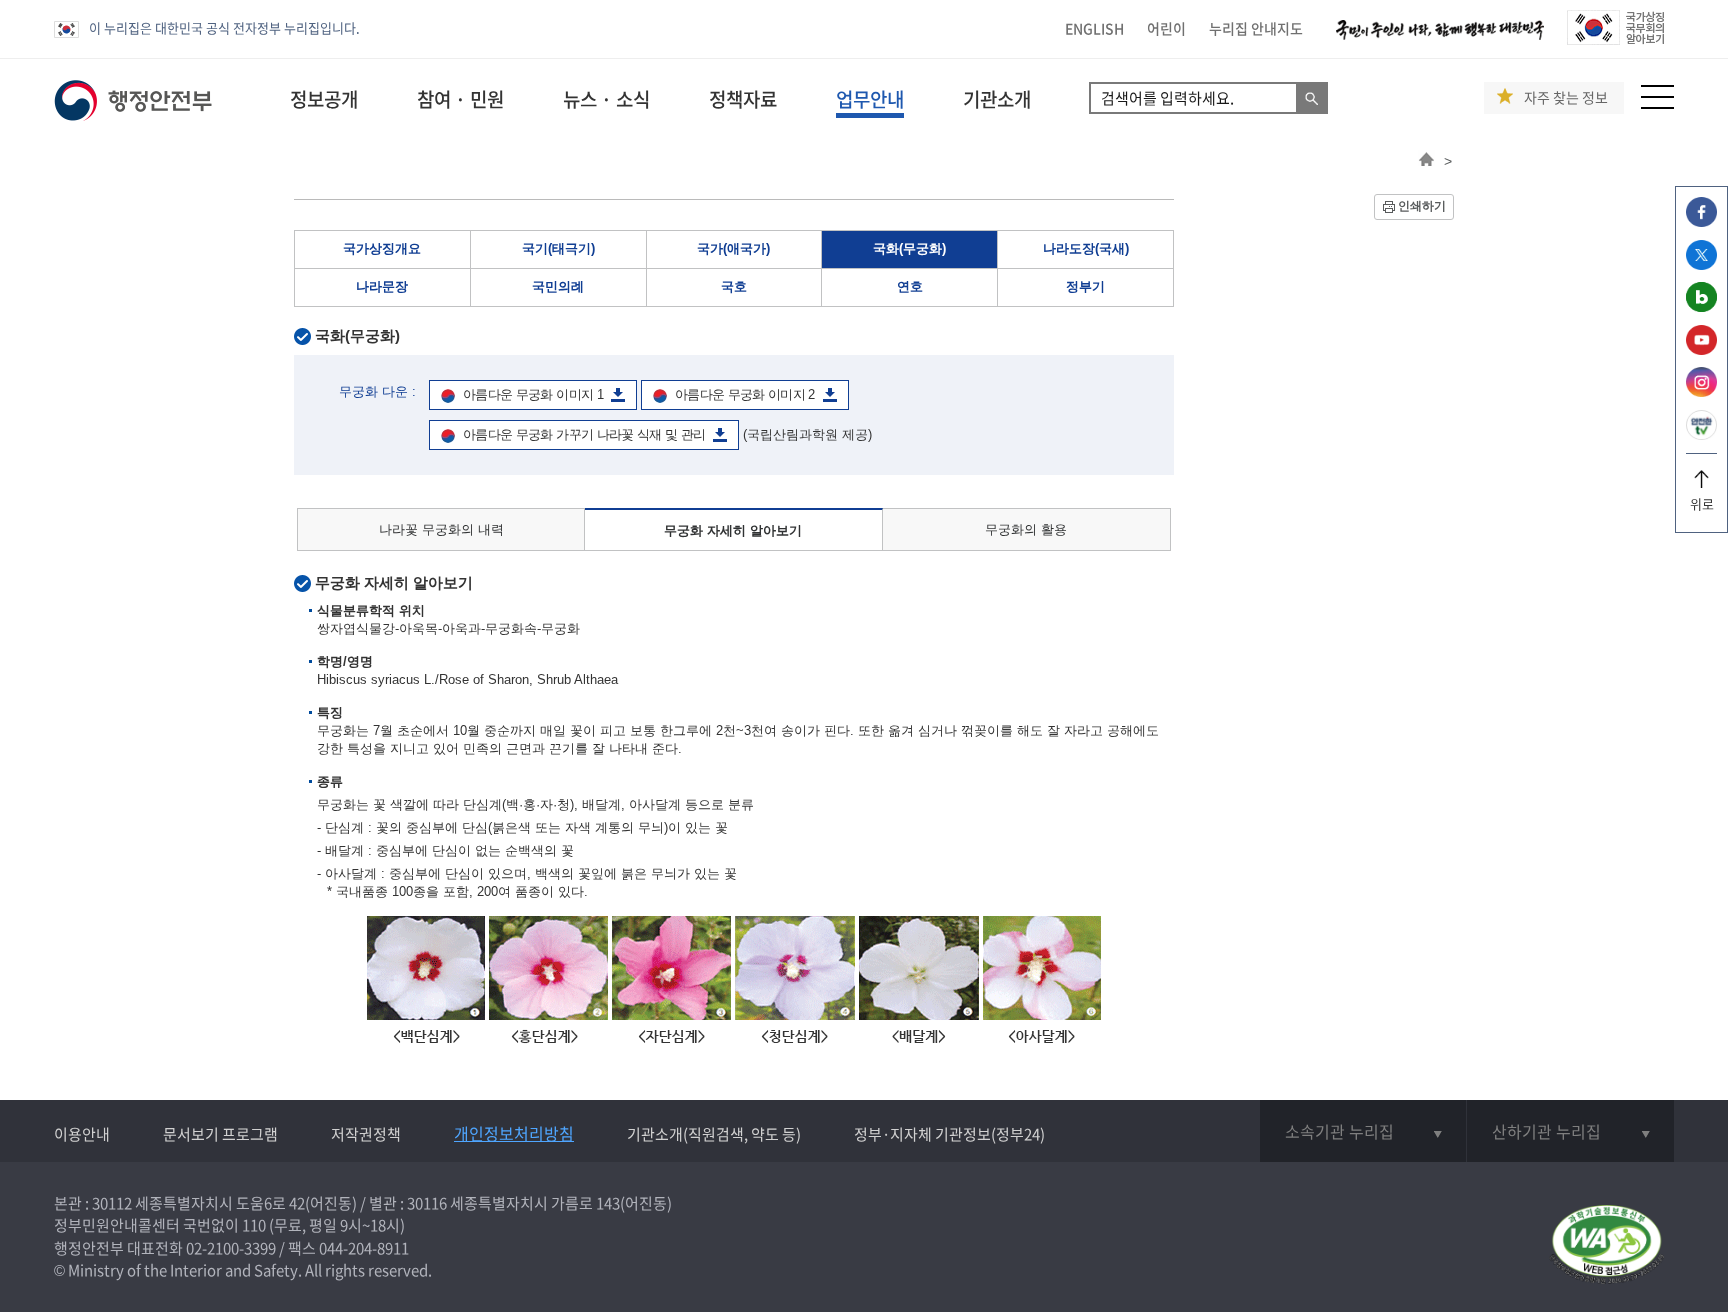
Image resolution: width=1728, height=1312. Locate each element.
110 (254, 1225)
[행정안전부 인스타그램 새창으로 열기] (1701, 391)
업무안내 (870, 99)
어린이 (1166, 28)
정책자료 (743, 99)
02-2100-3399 (231, 1248)
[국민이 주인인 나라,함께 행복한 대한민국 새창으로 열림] (1440, 39)
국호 (734, 286)
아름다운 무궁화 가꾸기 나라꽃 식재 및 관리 (584, 434)
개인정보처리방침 (514, 1133)
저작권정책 (366, 1134)
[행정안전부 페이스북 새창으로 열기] (1701, 221)
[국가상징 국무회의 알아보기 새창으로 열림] (1615, 39)
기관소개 (997, 99)
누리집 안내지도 (1256, 28)
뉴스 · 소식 (606, 99)
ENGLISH (1094, 28)
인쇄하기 (1422, 206)
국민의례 (558, 286)
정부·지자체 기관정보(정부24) (949, 1134)
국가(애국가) (733, 248)
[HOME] (1426, 161)
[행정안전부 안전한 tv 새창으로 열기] (1701, 434)
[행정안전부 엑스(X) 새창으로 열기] (1701, 264)
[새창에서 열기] (1606, 1245)
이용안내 (82, 1134)
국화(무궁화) (909, 248)
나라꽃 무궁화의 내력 (441, 529)
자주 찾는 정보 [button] (1566, 97)
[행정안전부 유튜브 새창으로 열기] (1701, 349)
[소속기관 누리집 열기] (1363, 1131)
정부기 (1085, 286)
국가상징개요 (382, 248)
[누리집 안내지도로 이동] (1657, 103)
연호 (910, 286)
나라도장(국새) (1086, 248)
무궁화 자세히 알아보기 (733, 530)
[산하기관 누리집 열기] (1570, 1131)
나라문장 (382, 286)
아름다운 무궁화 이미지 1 (533, 394)
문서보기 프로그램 (220, 1134)
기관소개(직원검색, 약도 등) (714, 1134)
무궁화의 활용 (1026, 529)
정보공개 (324, 99)
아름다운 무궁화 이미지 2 (745, 394)
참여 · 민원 (460, 99)
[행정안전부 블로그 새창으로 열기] (1701, 306)
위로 (1702, 503)
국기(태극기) (558, 248)
